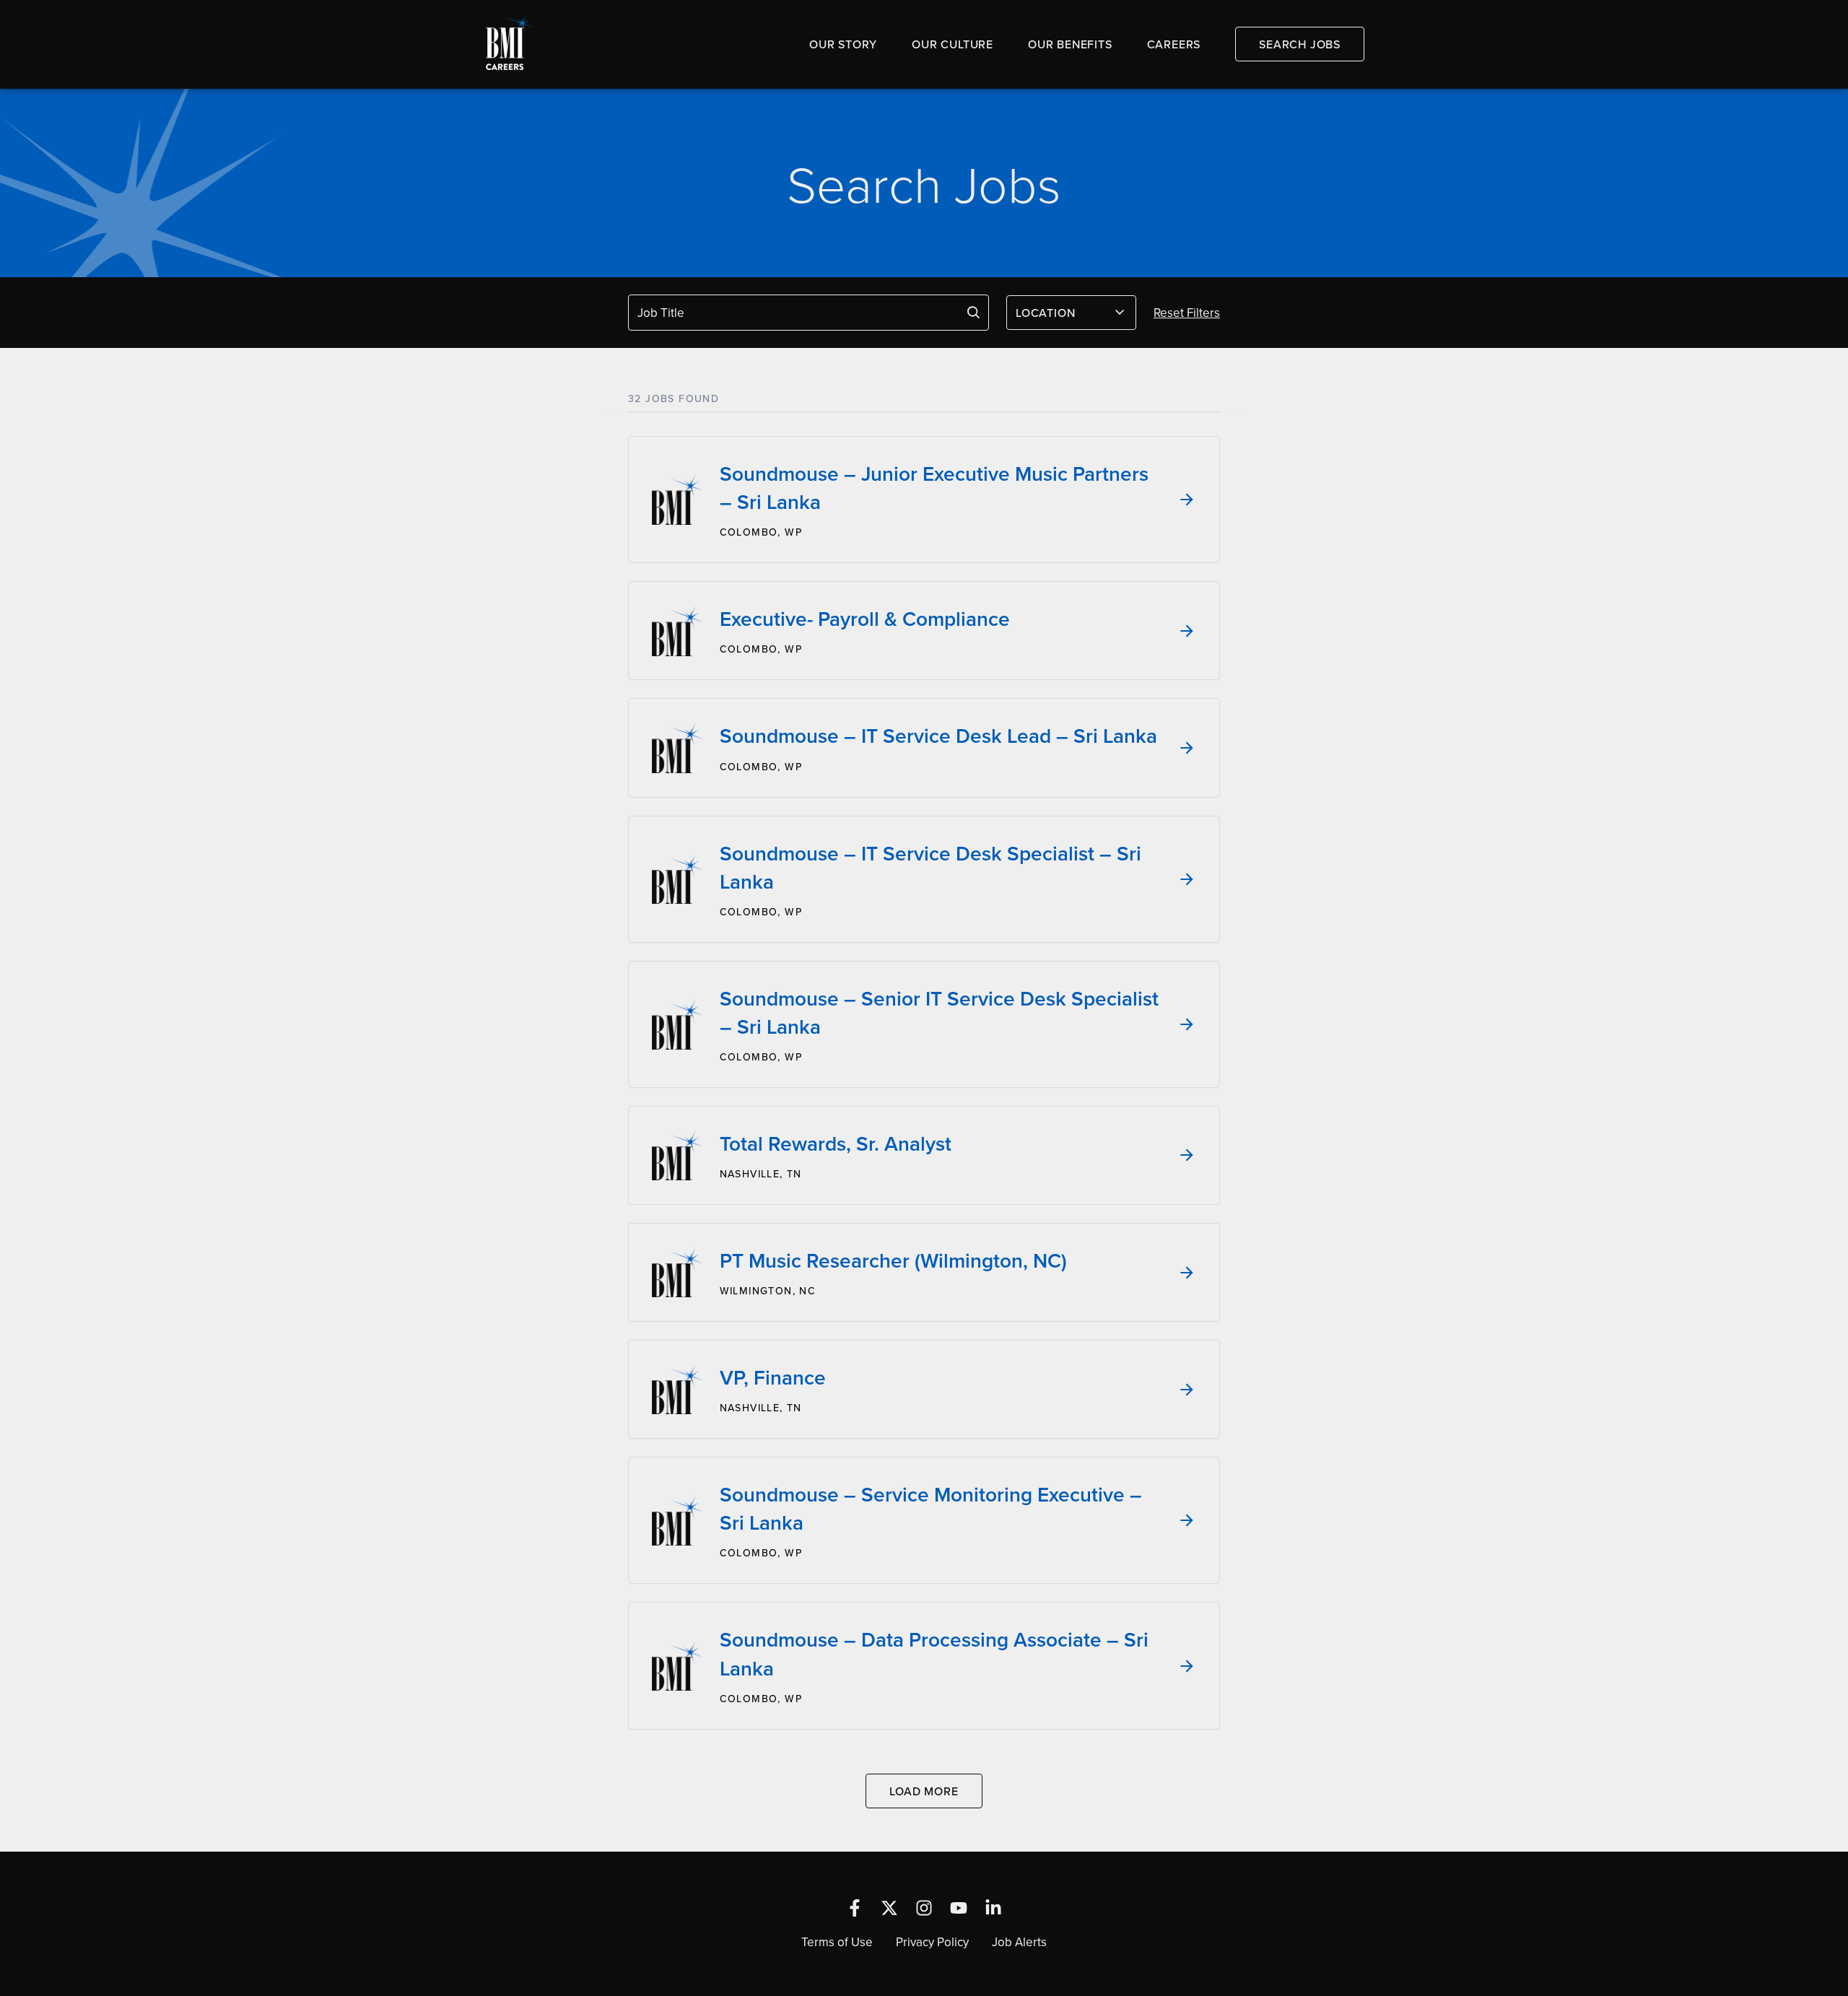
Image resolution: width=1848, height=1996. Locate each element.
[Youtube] (959, 1908)
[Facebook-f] (855, 1908)
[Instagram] (924, 1908)
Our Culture (953, 44)
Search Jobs (1300, 44)
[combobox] (1071, 313)
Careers (1174, 44)
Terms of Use (837, 1942)
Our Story (843, 44)
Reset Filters (1187, 313)
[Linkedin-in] (993, 1908)
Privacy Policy (932, 1942)
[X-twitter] (889, 1908)
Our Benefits (1070, 44)
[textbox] (1063, 313)
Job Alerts (1019, 1942)
